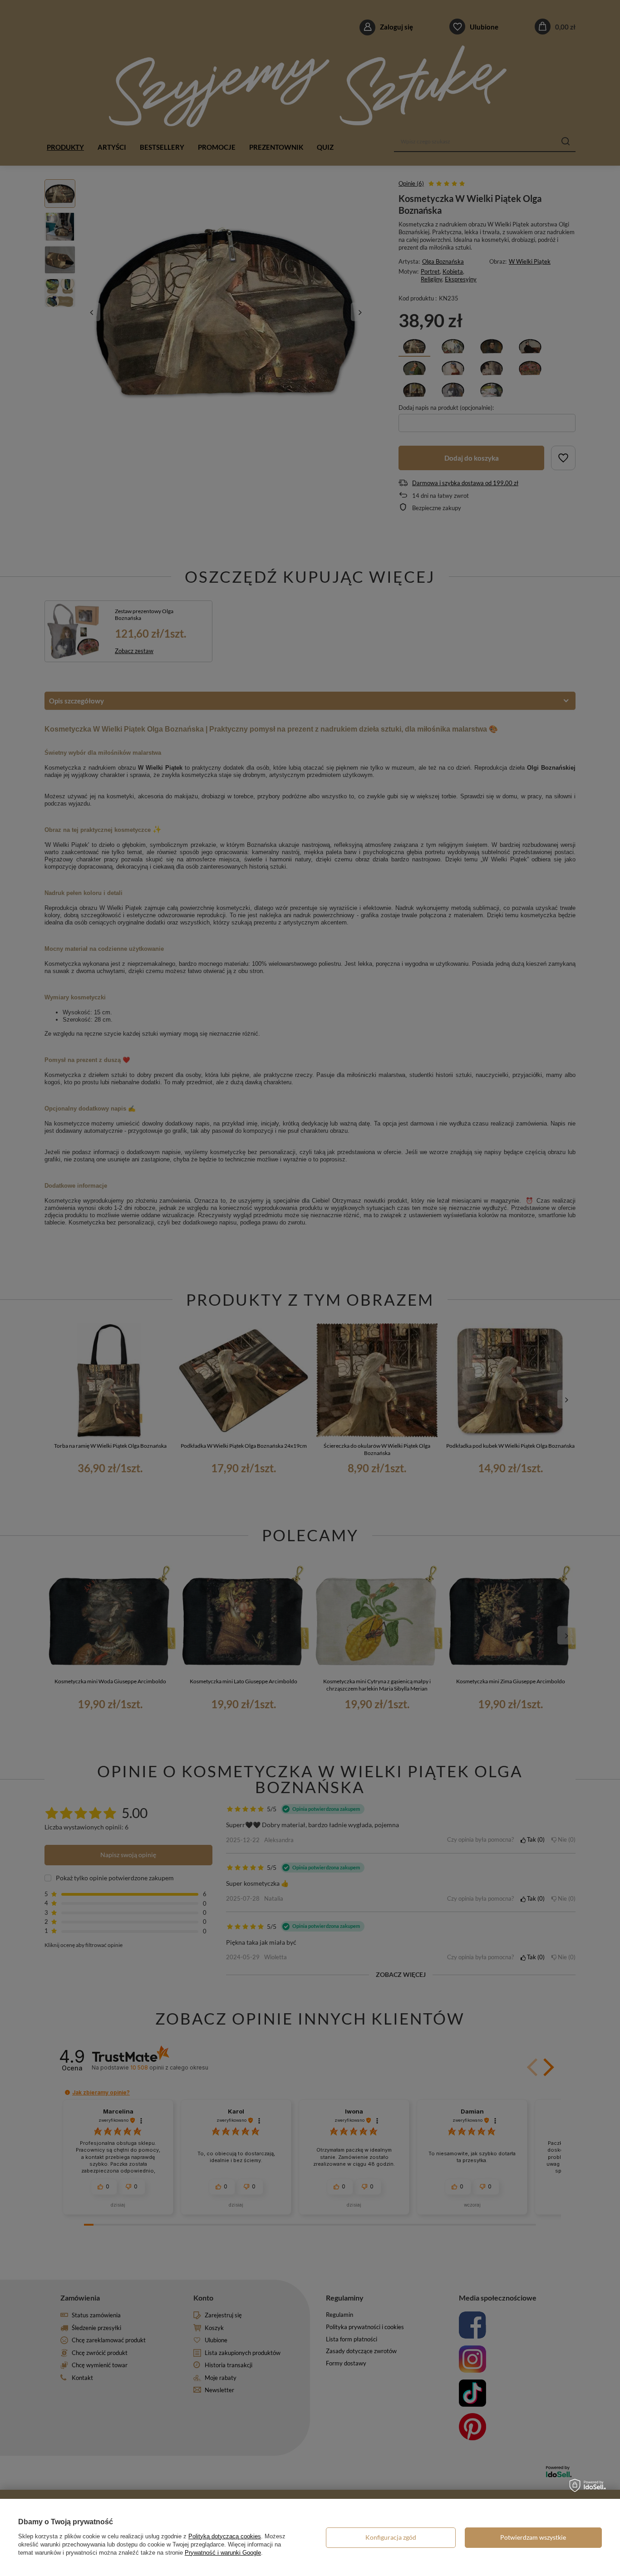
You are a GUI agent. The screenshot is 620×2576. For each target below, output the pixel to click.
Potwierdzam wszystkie (533, 2537)
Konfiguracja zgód (391, 2537)
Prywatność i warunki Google (223, 2553)
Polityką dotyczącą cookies (225, 2536)
